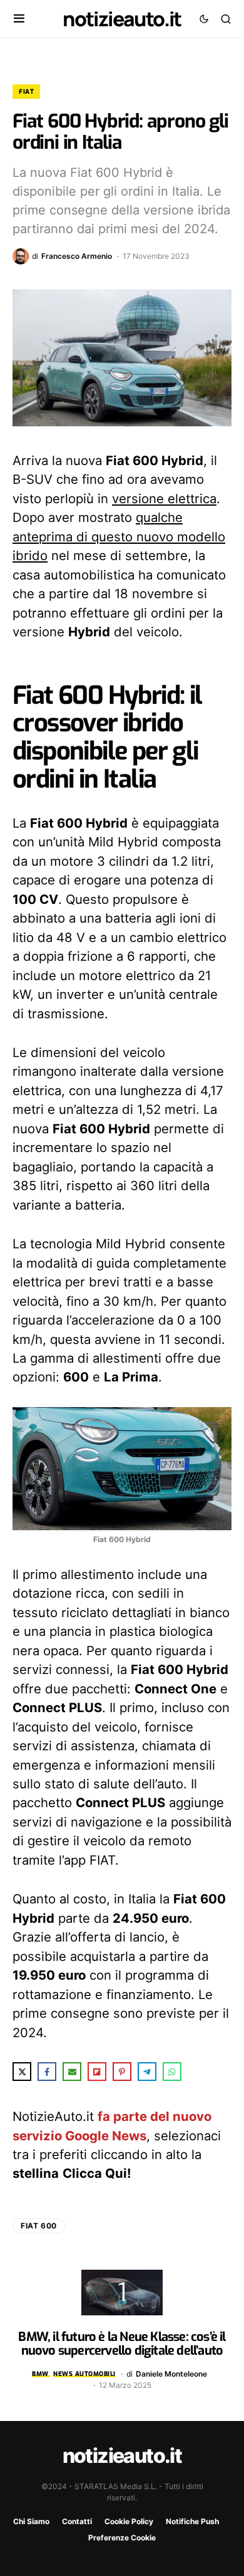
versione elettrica (164, 499)
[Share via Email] (72, 2072)
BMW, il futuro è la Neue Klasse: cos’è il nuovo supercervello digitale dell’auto (122, 2344)
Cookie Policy (129, 2521)
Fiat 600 (39, 2226)
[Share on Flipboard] (97, 2072)
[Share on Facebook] (47, 2072)
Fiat (26, 92)
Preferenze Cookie (122, 2538)
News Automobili (84, 2374)
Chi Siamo (31, 2521)
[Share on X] (22, 2072)
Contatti (77, 2521)
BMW (40, 2374)
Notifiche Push (192, 2521)
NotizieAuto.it (122, 19)
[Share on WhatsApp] (172, 2072)
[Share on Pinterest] (122, 2072)
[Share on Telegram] (147, 2072)
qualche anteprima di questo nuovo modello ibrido (119, 536)
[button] (19, 19)
